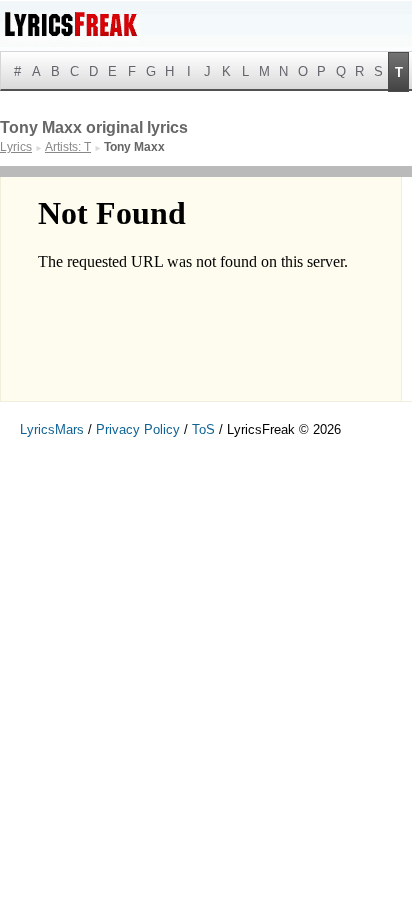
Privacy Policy (138, 429)
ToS (203, 429)
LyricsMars (52, 429)
